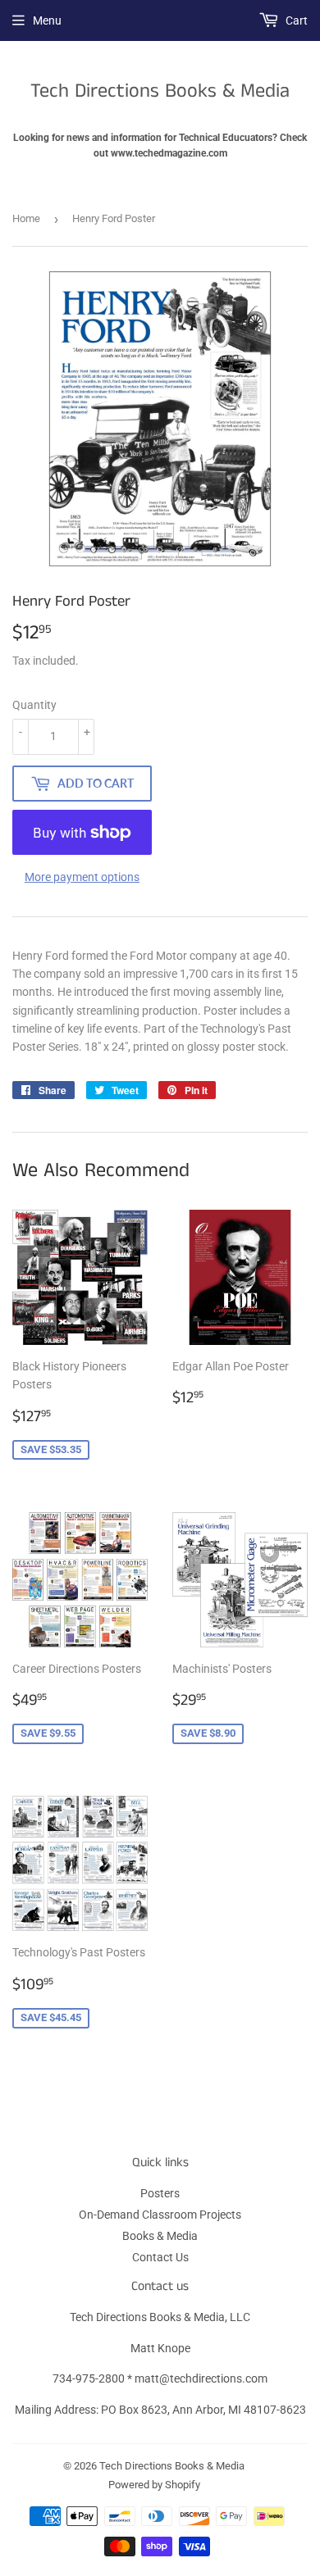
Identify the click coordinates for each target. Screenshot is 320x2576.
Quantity (34, 705)
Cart (295, 20)
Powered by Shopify (154, 2485)
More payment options (82, 877)
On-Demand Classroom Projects (160, 2215)
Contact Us (160, 2257)
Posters (160, 2193)
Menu (47, 20)
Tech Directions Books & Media (160, 91)
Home (26, 218)
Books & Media (160, 2236)
